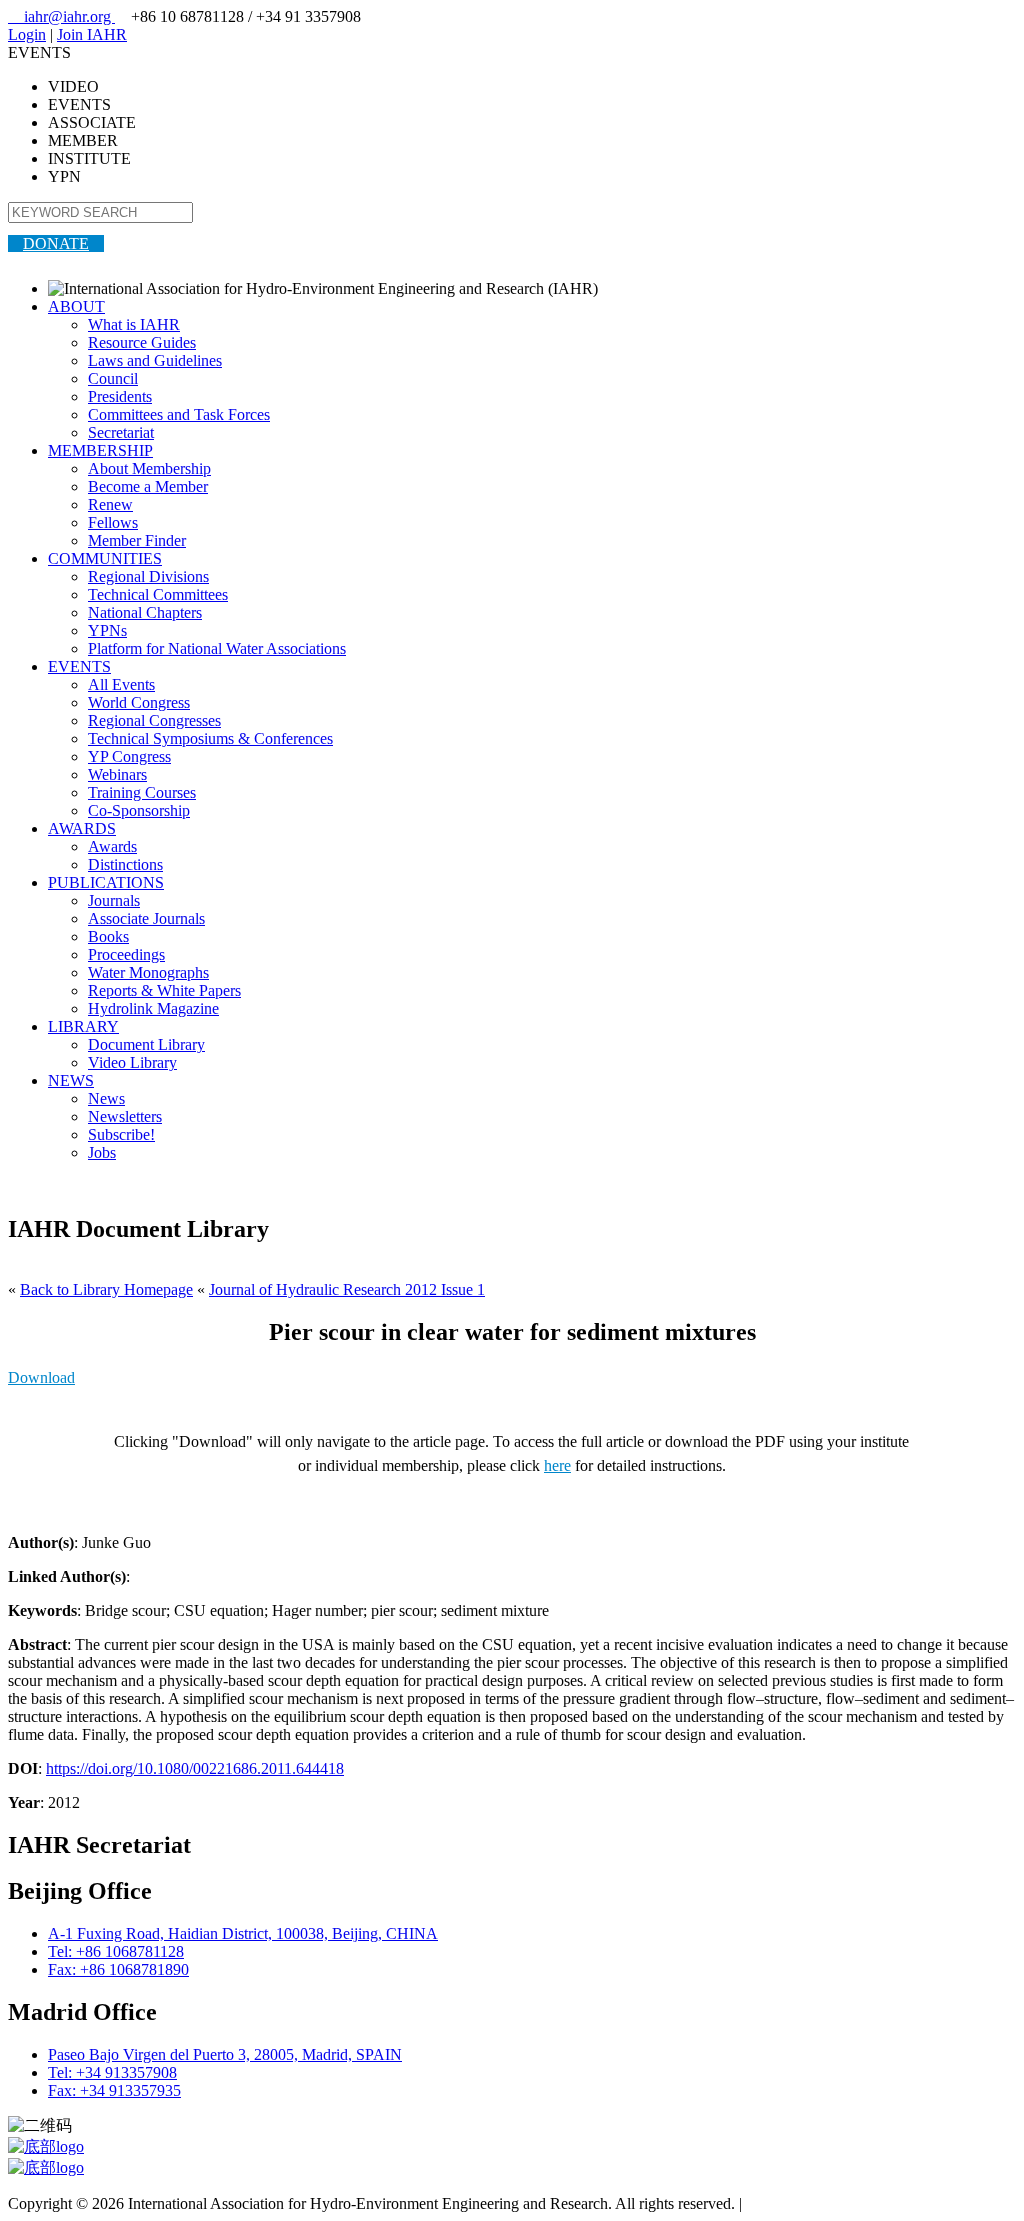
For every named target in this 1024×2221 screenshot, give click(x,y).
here (557, 1465)
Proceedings (126, 954)
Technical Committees (158, 594)
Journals (114, 900)
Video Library (132, 1062)
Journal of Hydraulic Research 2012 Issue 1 (347, 1289)
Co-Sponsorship (139, 810)
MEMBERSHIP (100, 450)
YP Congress (129, 756)
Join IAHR (92, 34)
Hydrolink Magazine (153, 1008)
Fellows (113, 522)
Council (113, 378)
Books (108, 936)
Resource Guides (142, 342)
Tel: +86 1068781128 (116, 1951)
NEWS (71, 1080)
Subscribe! (121, 1134)
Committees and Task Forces (179, 414)
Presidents (120, 396)
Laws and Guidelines (155, 360)
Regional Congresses (154, 720)
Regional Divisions (148, 576)
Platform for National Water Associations (217, 648)
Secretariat (121, 432)
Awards (112, 846)
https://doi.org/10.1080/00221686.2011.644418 (195, 1768)
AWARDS (82, 828)
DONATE (56, 243)
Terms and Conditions (815, 2203)
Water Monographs (148, 972)
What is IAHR (134, 324)
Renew (110, 504)
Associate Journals (146, 918)
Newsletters (125, 1116)
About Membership (149, 468)
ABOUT (76, 306)
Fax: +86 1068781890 (118, 1969)
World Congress (139, 702)
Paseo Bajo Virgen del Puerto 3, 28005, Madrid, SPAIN (225, 2054)
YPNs (107, 630)
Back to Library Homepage (106, 1289)
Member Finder (137, 540)
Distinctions (125, 864)
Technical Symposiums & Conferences (210, 738)
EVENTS (79, 666)
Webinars (117, 774)
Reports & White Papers (164, 990)
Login (27, 34)
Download (41, 1377)
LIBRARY (83, 1026)
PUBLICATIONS (106, 882)
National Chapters (145, 612)
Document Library (146, 1044)
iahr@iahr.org (61, 16)
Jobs (102, 1152)
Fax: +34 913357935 (114, 2090)
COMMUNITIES (105, 558)
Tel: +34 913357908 (112, 2072)
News (106, 1098)
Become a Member (148, 486)
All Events (121, 684)
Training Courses (142, 792)
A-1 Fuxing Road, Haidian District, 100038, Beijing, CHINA (243, 1933)
